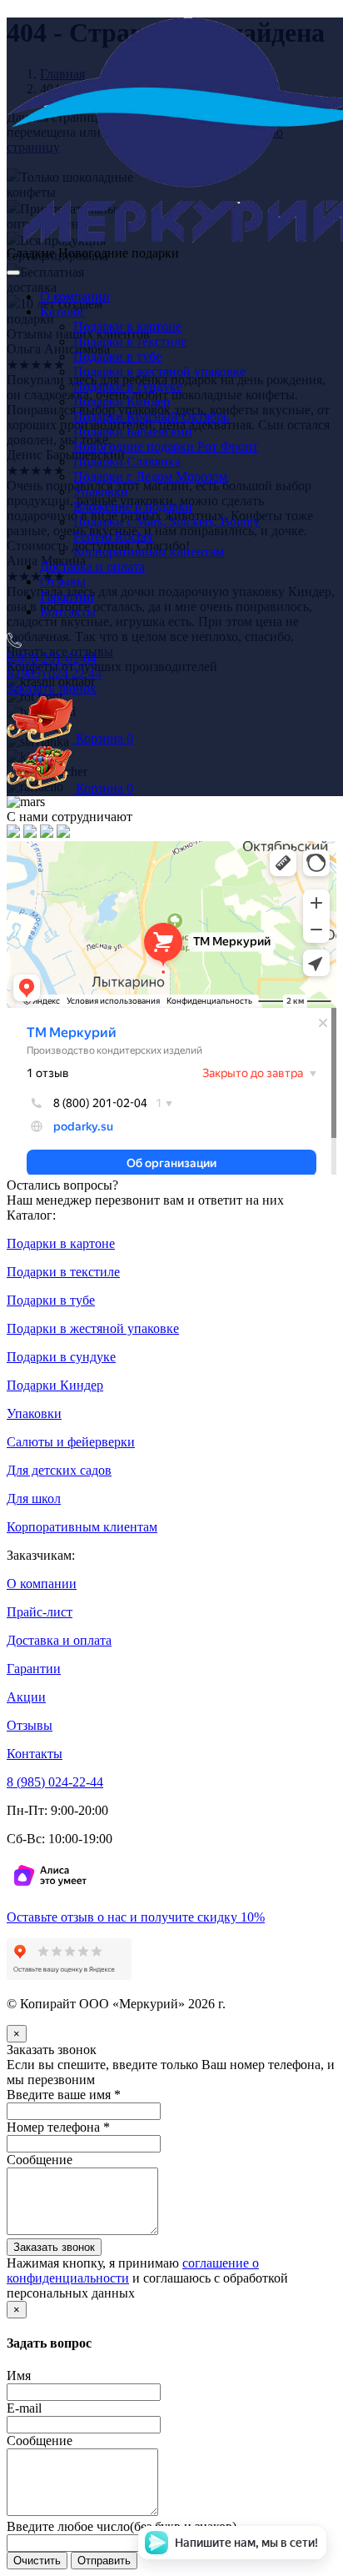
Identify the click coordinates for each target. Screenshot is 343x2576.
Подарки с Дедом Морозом (150, 476)
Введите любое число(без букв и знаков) (122, 2526)
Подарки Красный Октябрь (151, 416)
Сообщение (40, 2160)
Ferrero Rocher (113, 536)
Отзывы (63, 581)
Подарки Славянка (127, 461)
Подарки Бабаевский (133, 431)
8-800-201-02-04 (52, 658)
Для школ (34, 1498)
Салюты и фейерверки (71, 1442)
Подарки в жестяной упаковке (159, 371)
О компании (75, 296)
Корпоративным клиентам (149, 551)
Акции (26, 1697)
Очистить (37, 2561)
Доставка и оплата (92, 566)
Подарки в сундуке (128, 386)
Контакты (68, 611)
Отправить (104, 2561)
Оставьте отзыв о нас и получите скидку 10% (136, 1917)
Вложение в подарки (133, 506)
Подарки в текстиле (130, 341)
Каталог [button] (63, 311)
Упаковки (101, 491)
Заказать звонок (52, 688)
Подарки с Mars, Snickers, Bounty (167, 521)
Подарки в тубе (117, 356)
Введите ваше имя (64, 2095)
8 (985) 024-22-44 (55, 1782)
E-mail (24, 2408)
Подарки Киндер (122, 401)
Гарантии (67, 596)
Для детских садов (59, 1470)
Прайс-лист (40, 1612)
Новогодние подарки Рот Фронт (166, 446)
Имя (19, 2376)
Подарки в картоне (127, 326)
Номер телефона (58, 2127)
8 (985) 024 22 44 (54, 673)
